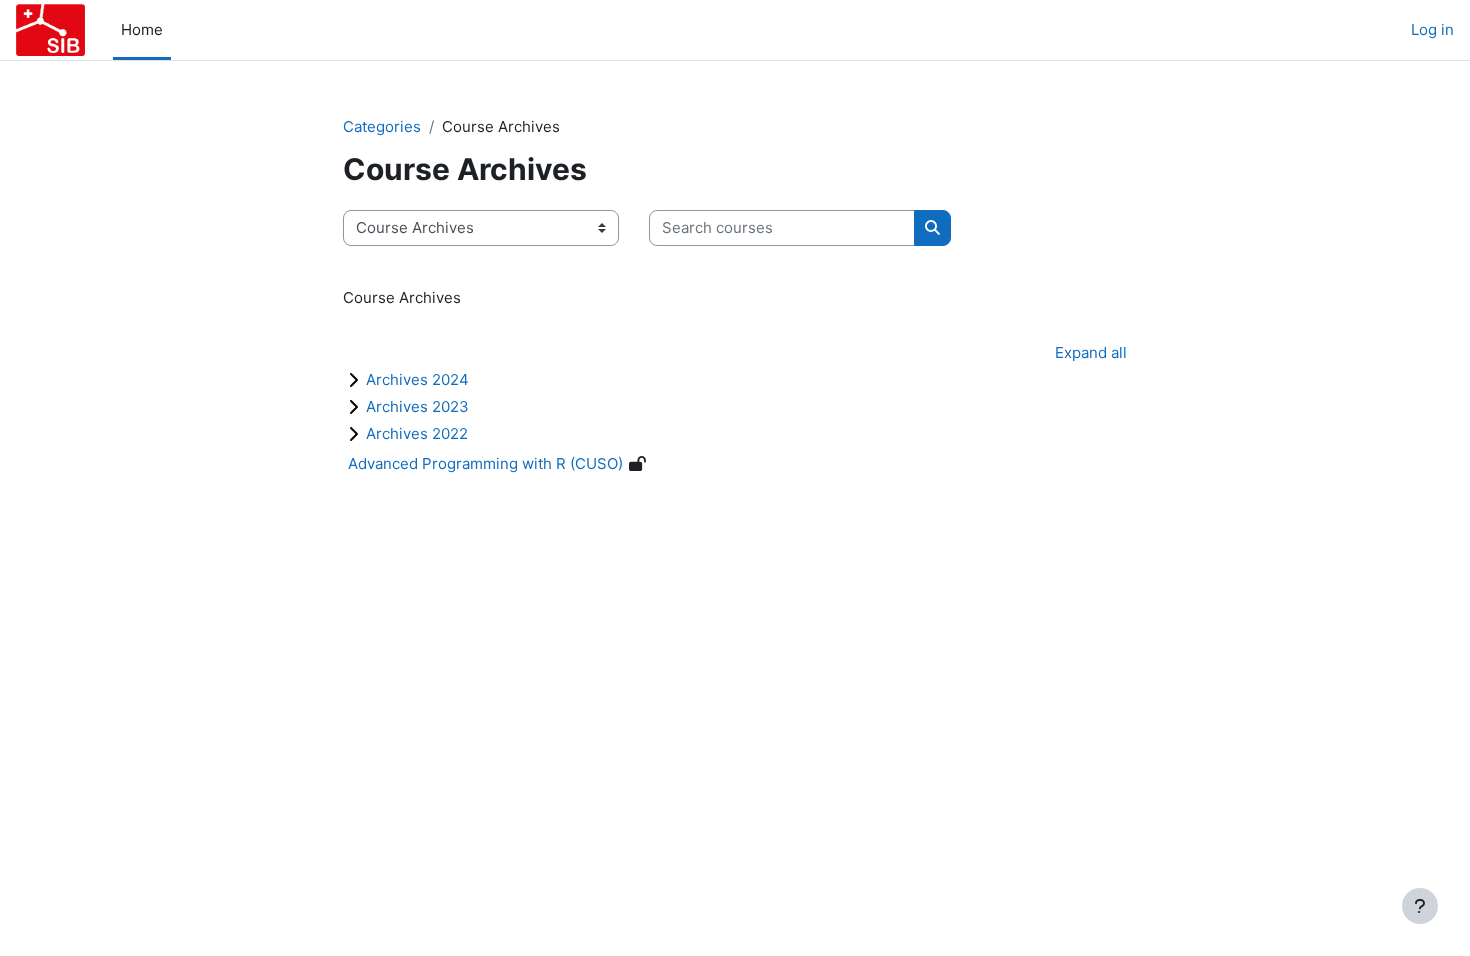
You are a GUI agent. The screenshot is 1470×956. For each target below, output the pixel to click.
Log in (1432, 29)
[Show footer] (1420, 906)
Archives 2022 (417, 433)
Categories (382, 126)
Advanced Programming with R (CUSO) (485, 463)
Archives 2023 (417, 406)
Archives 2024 (417, 379)
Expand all (1091, 352)
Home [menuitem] (142, 29)
